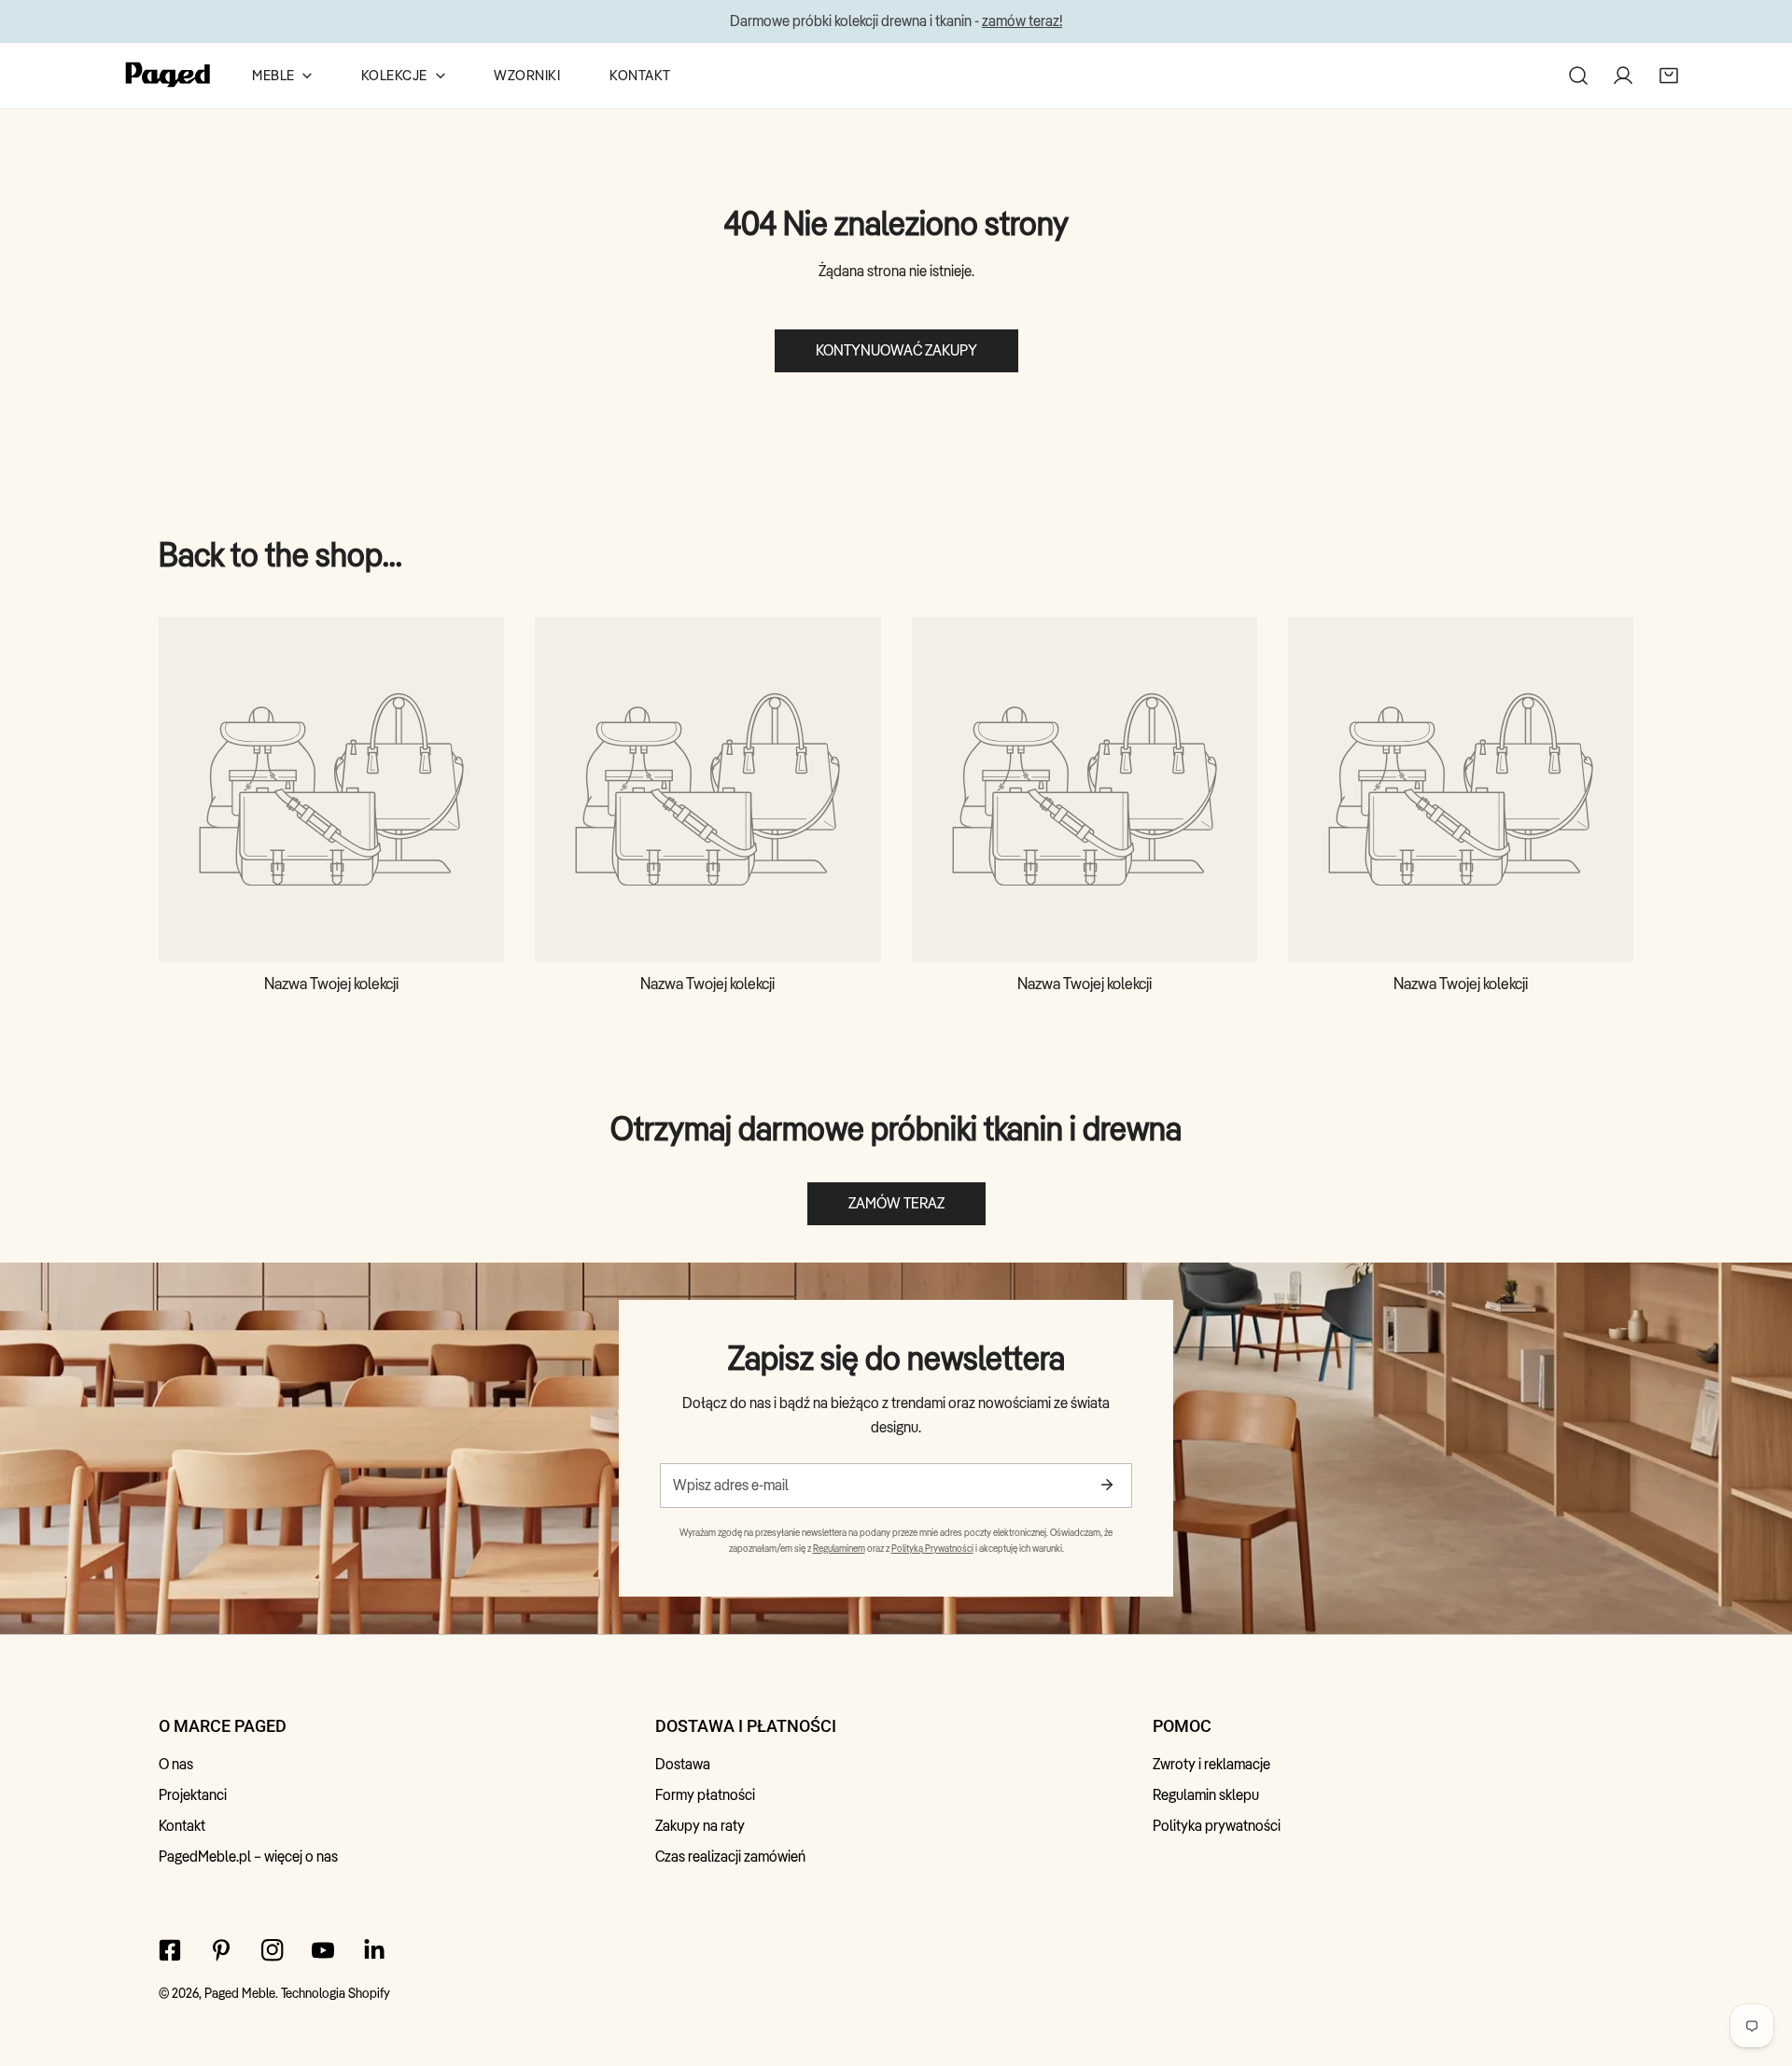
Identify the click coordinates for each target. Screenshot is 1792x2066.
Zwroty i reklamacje (1211, 1764)
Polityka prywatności (1217, 1826)
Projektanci (193, 1795)
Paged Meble (240, 1993)
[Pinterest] (221, 1950)
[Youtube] (323, 1950)
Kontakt (182, 1826)
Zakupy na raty (700, 1826)
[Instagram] (272, 1950)
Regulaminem (839, 1548)
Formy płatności (705, 1795)
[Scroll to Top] (1757, 1965)
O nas (176, 1764)
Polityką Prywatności (932, 1548)
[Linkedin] (375, 1950)
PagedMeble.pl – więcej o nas (248, 1857)
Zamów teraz (896, 1203)
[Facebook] (170, 1950)
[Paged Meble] (168, 76)
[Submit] (1106, 1485)
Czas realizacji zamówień (730, 1857)
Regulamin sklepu (1206, 1795)
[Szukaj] (1578, 75)
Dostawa (683, 1764)
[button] (1669, 75)
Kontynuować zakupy (896, 350)
